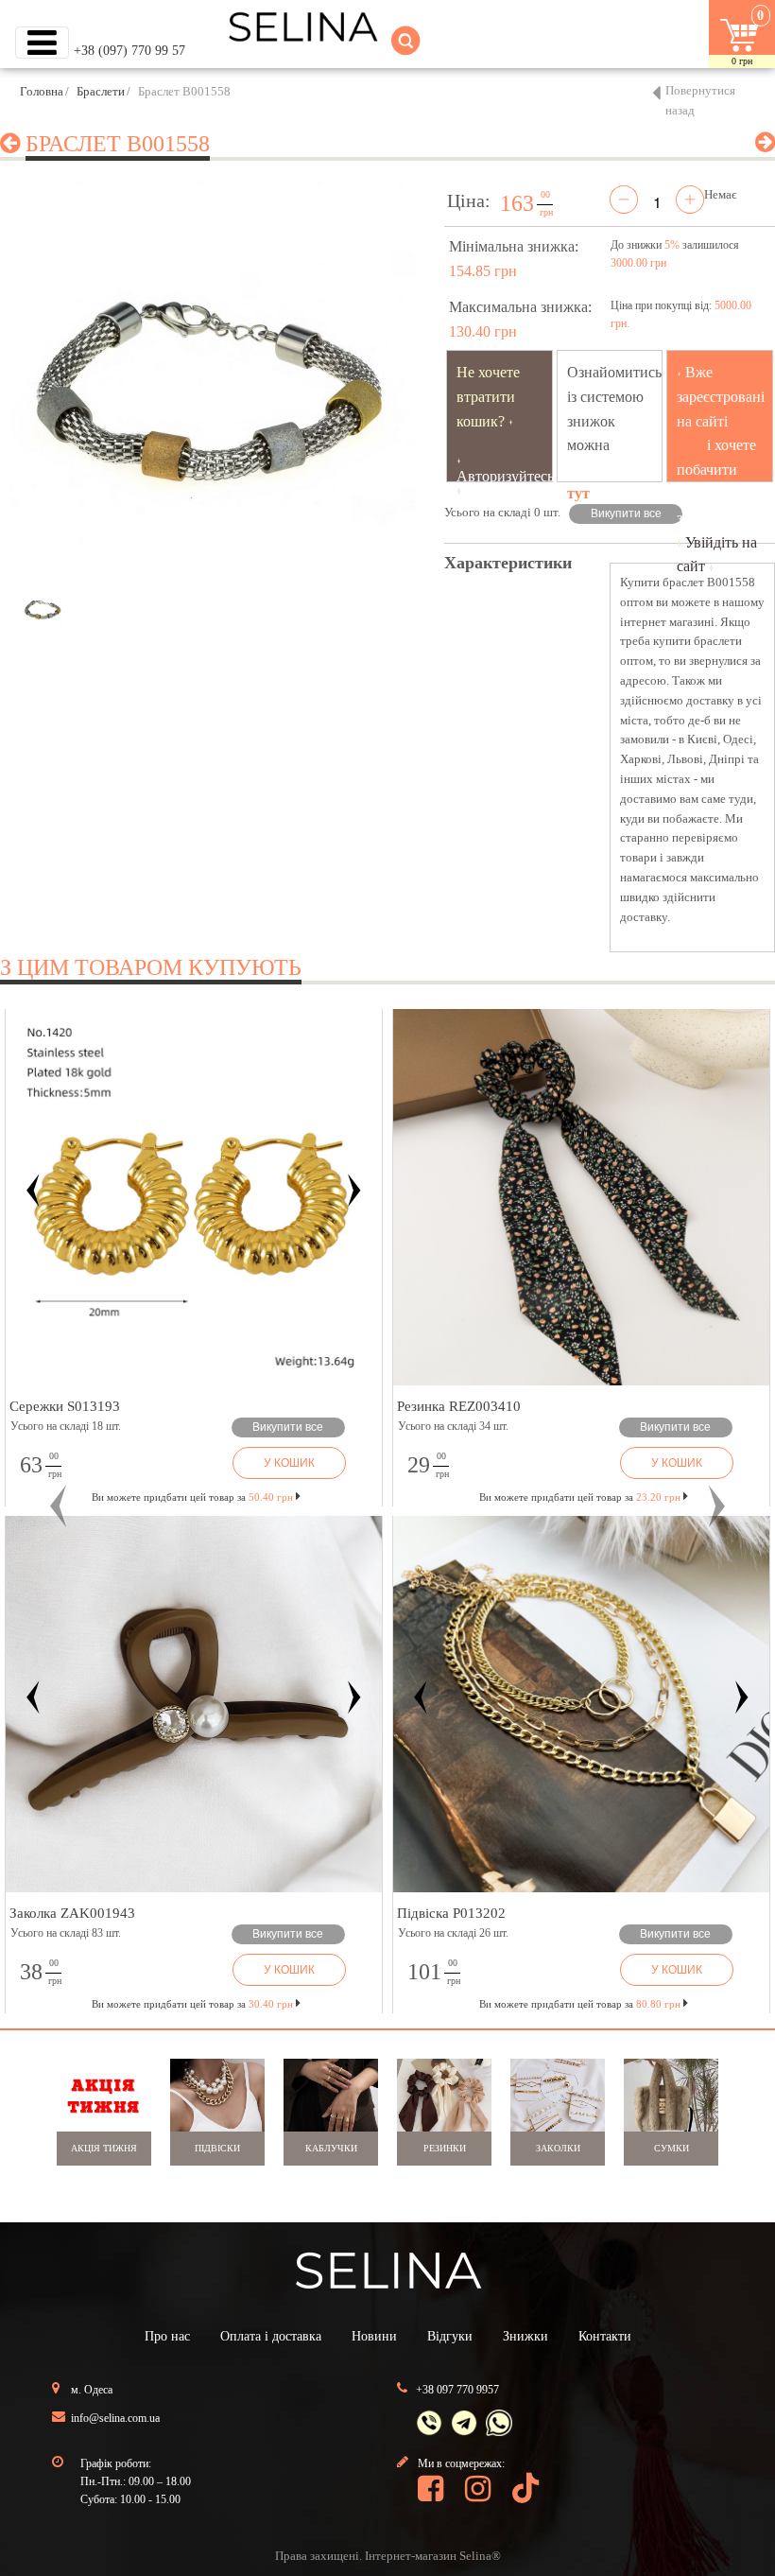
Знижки (525, 2336)
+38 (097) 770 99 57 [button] (129, 51)
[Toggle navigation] (42, 43)
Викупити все (626, 513)
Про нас (167, 2336)
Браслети (101, 91)
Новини (374, 2336)
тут (578, 493)
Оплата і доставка (271, 2336)
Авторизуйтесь (505, 476)
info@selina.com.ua (115, 2418)
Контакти (605, 2336)
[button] (58, 1506)
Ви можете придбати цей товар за (192, 1497)
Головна (42, 91)
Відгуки (450, 2336)
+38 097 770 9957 (457, 2390)
